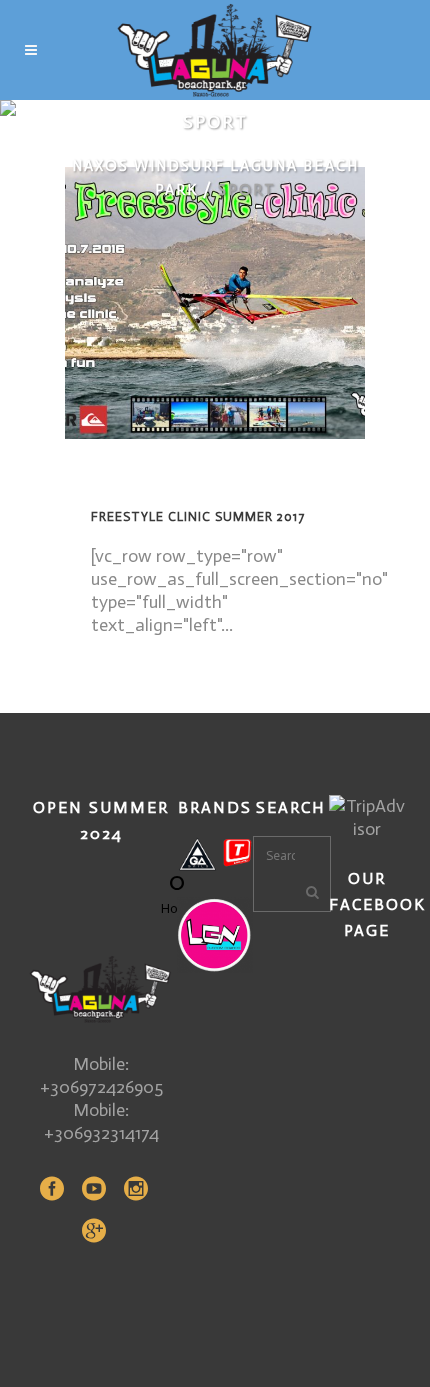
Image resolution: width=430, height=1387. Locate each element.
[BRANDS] (215, 854)
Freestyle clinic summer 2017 (198, 516)
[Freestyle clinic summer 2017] (215, 303)
